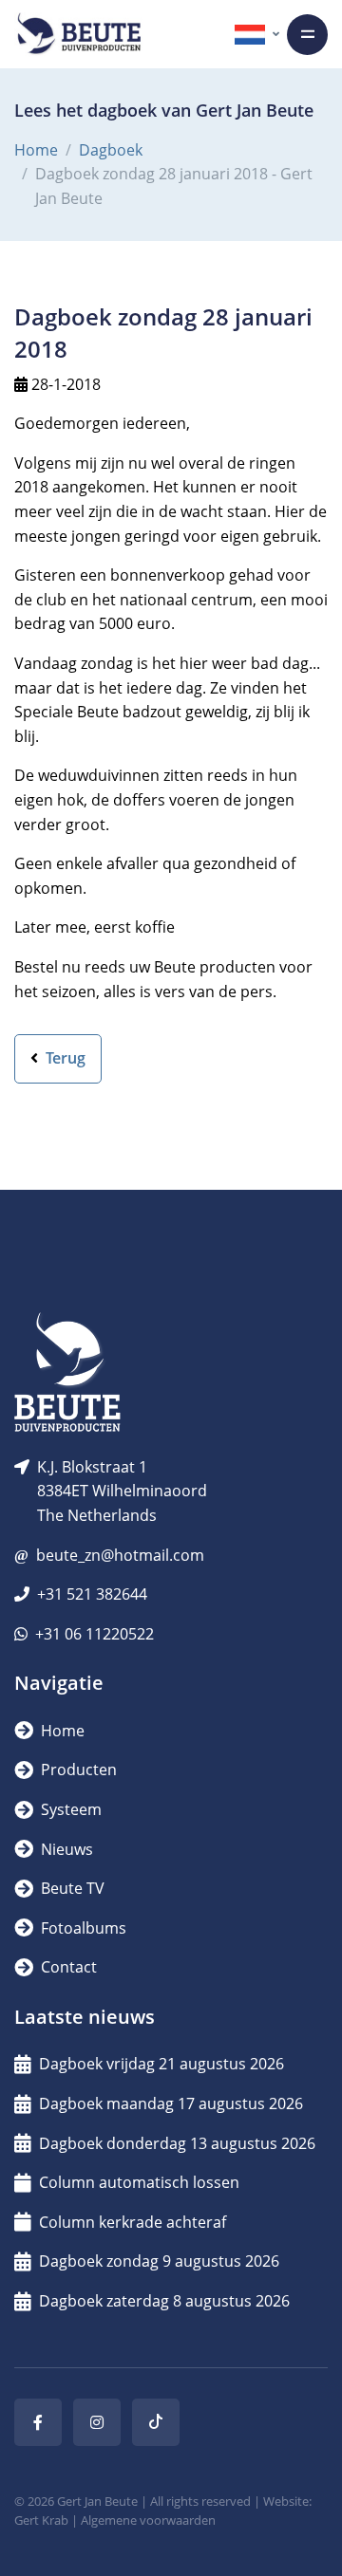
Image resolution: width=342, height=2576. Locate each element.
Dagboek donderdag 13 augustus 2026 (177, 2143)
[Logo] (79, 34)
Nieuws (65, 1849)
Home (36, 150)
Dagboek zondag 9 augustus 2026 (159, 2261)
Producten (77, 1770)
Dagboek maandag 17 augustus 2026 (171, 2103)
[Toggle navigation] (307, 35)
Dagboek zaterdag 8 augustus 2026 (164, 2301)
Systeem (69, 1809)
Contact (67, 1967)
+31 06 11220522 (95, 1634)
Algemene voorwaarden (148, 2520)
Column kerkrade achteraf (133, 2222)
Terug (64, 1058)
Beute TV (71, 1888)
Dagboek (111, 150)
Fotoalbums (82, 1928)
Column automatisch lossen (139, 2182)
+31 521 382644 (92, 1594)
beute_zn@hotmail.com (120, 1555)
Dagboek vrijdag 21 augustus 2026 (161, 2064)
